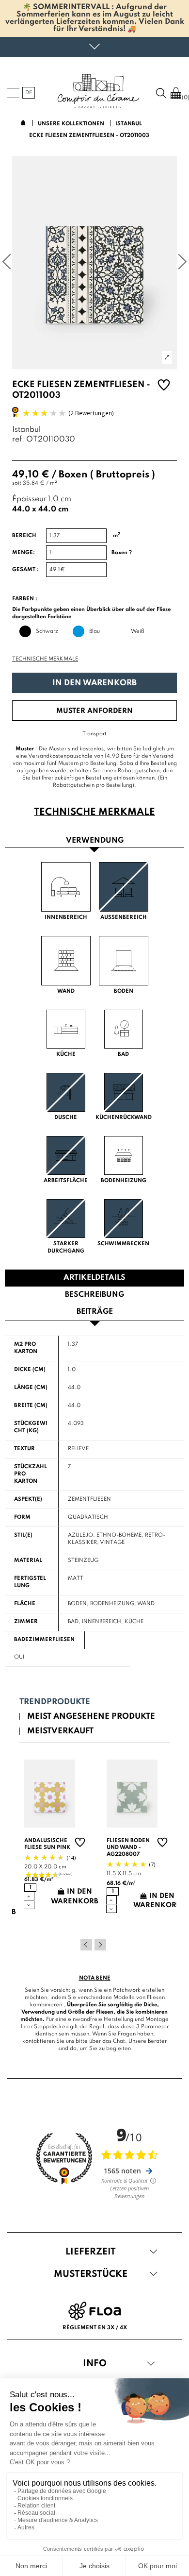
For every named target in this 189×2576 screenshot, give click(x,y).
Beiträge (95, 1312)
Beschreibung (94, 1295)
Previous (86, 1945)
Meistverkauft (60, 1731)
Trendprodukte (55, 1702)
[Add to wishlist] (164, 386)
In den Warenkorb (94, 683)
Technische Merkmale (45, 659)
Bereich (24, 536)
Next (100, 1945)
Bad (73, 1622)
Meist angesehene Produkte (91, 1717)
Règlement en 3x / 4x (95, 2328)
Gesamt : (25, 570)
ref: (18, 440)
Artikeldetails (94, 1278)
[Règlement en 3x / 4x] (95, 2310)
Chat (119, 2041)
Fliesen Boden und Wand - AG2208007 (128, 1847)
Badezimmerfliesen (44, 1640)
